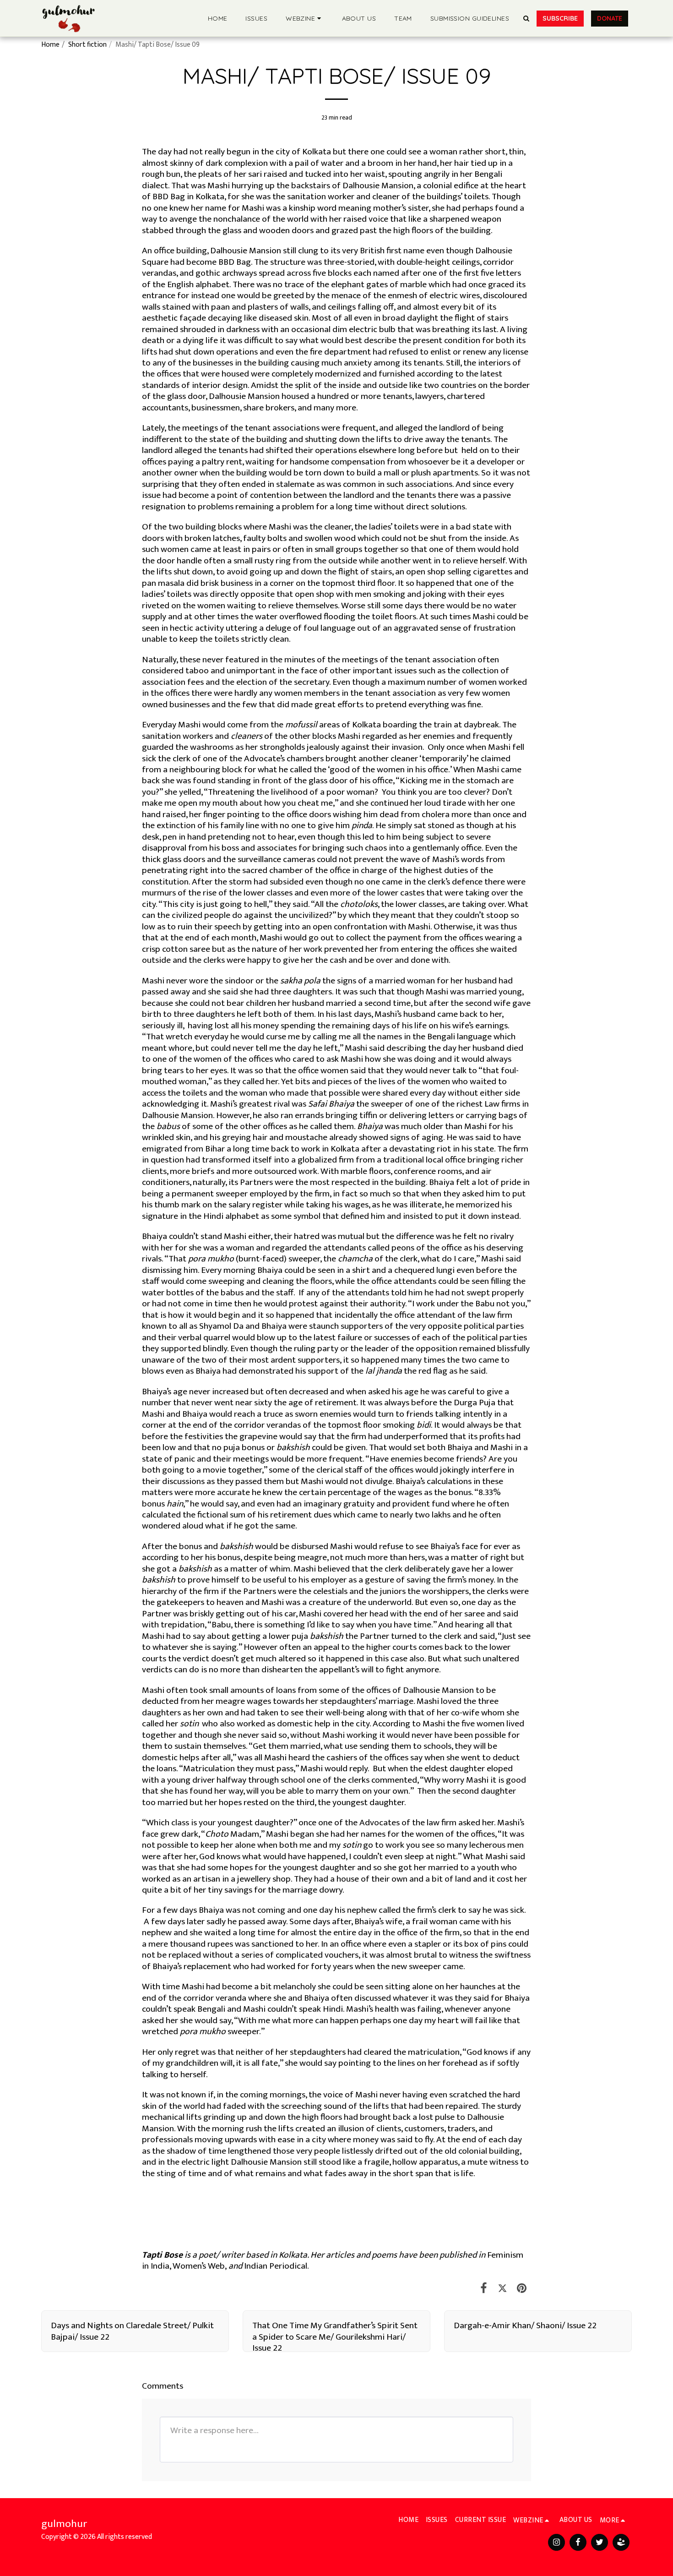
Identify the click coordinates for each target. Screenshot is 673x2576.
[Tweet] (502, 2289)
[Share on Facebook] (484, 2289)
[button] (305, 18)
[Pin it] (522, 2289)
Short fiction (87, 44)
